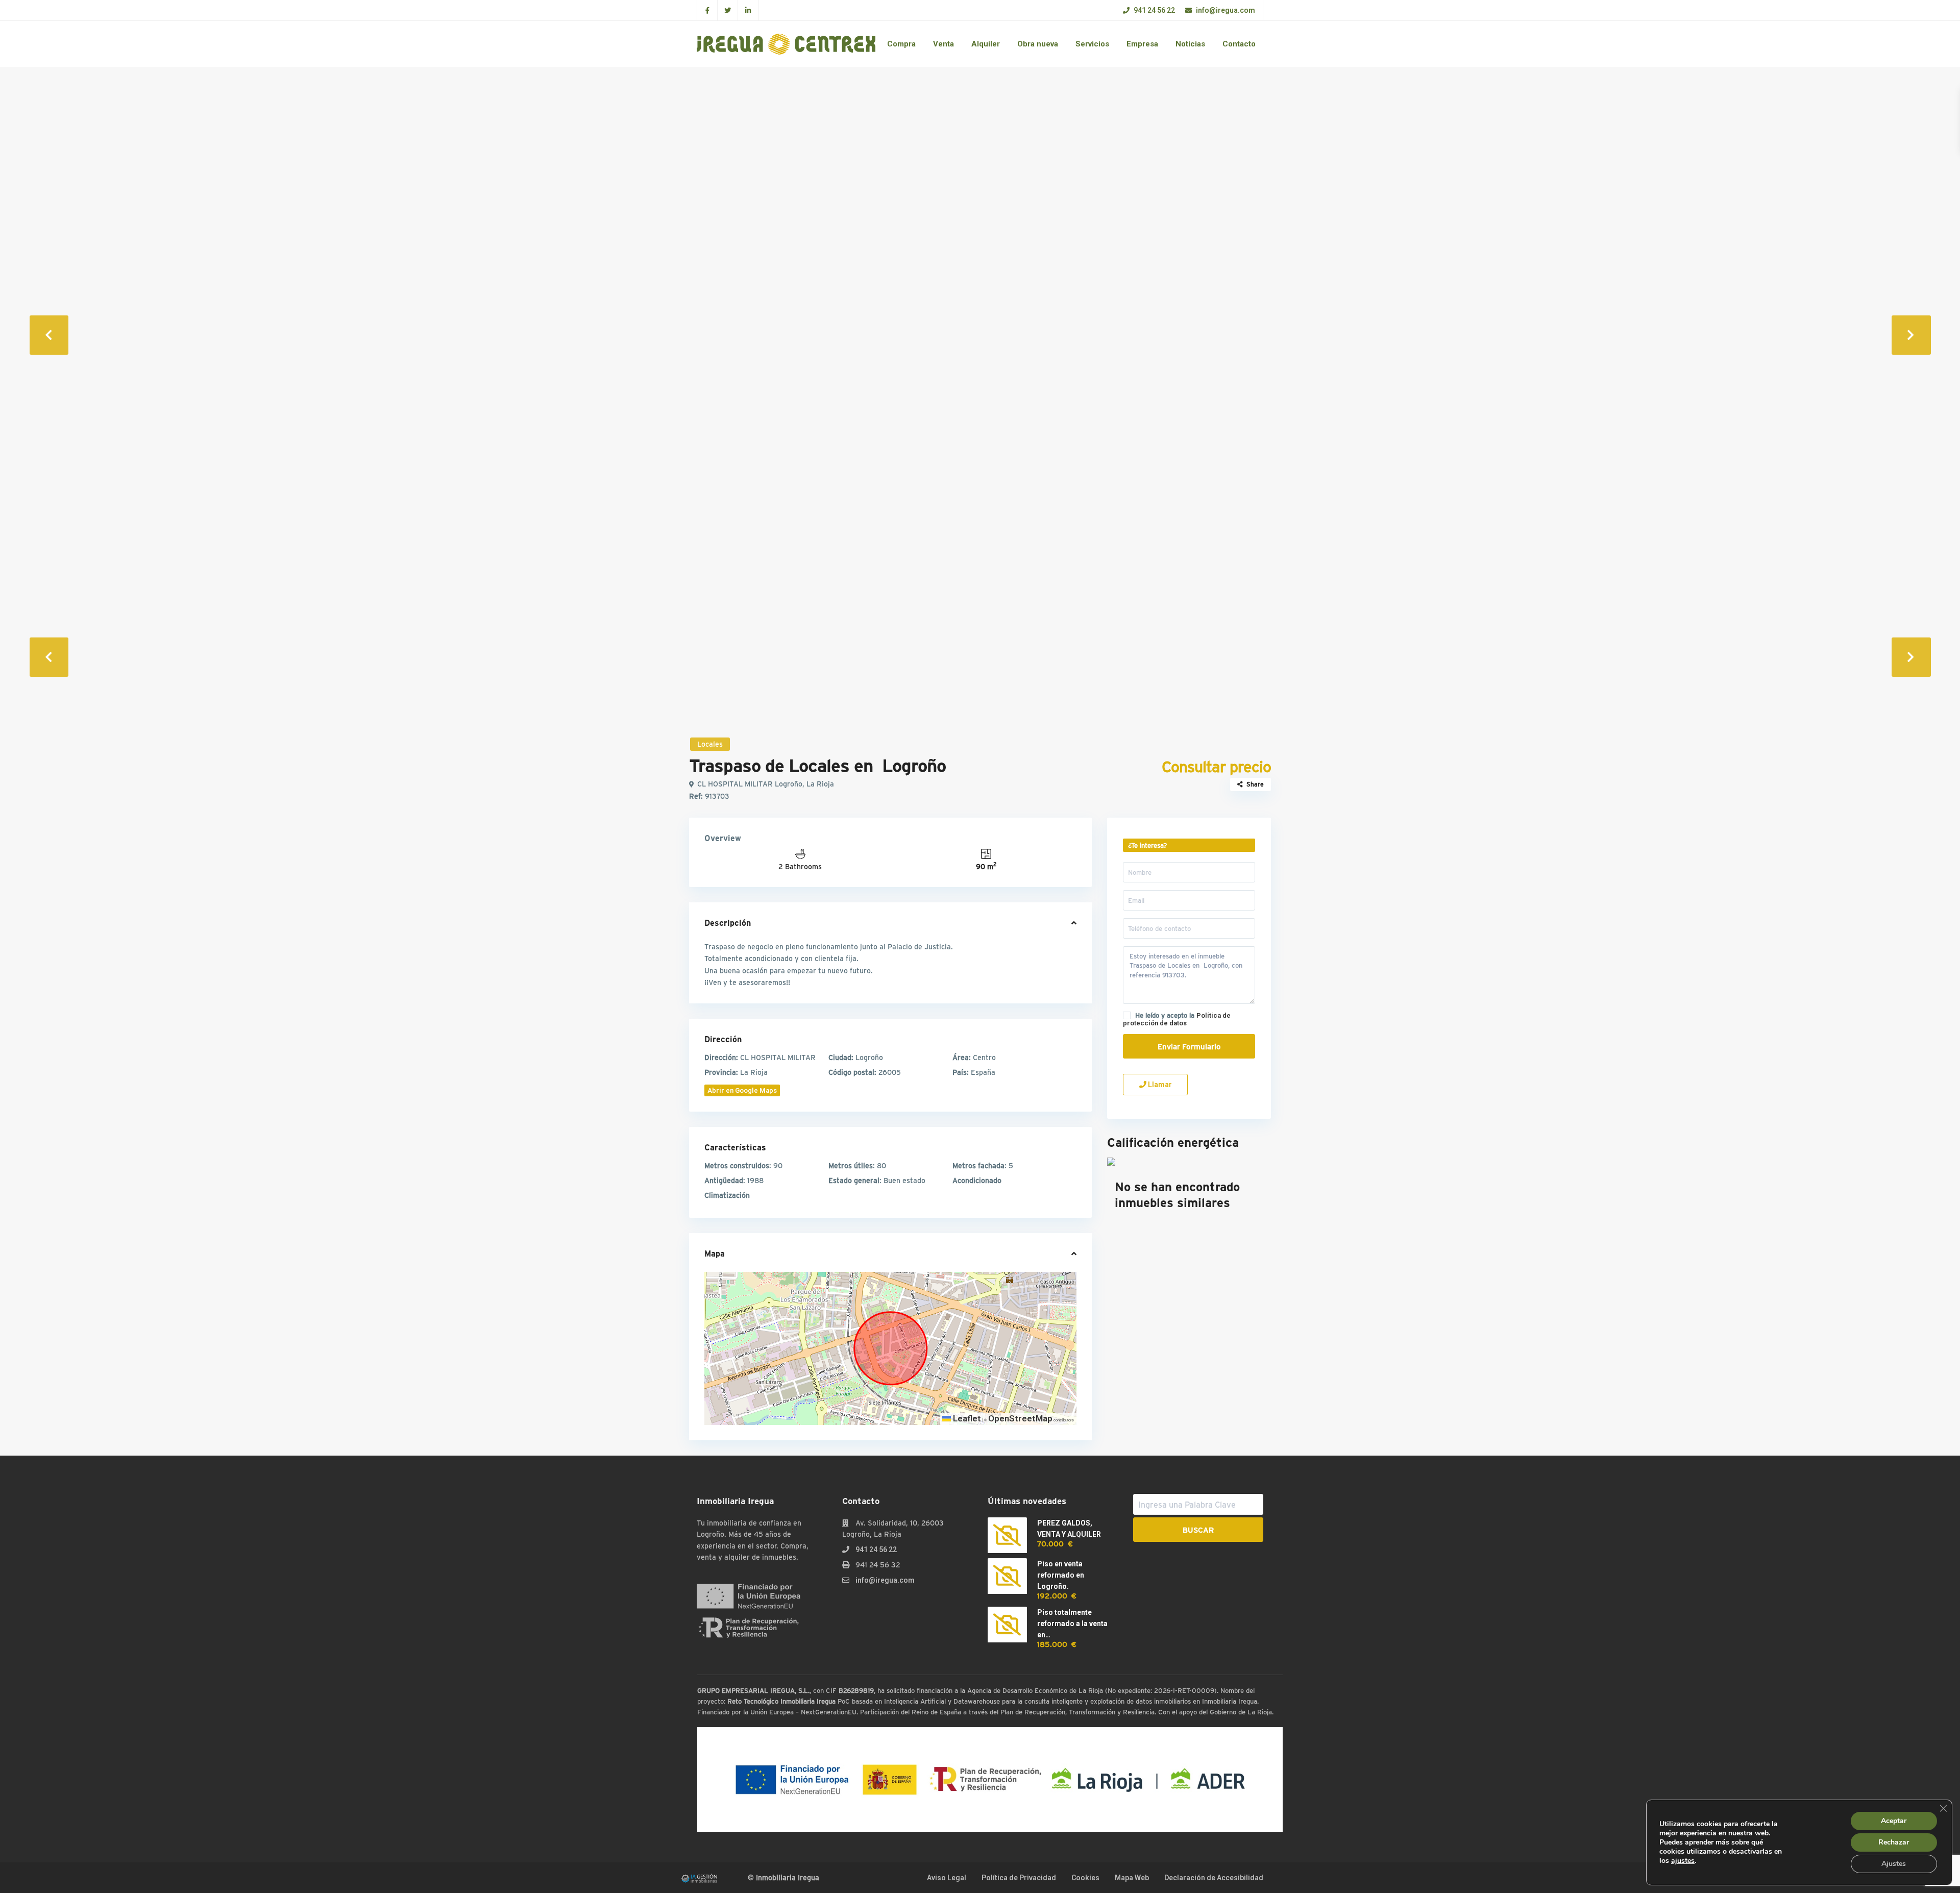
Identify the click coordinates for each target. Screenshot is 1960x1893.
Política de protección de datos (1177, 1019)
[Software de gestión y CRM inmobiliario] (699, 1878)
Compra (901, 44)
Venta (944, 44)
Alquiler (986, 44)
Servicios (1092, 44)
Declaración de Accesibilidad (1214, 1878)
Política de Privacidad (1019, 1878)
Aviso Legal (947, 1878)
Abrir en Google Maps (742, 1090)
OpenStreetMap (1020, 1418)
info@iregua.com (1225, 10)
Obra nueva (1038, 44)
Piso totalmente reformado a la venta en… (1072, 1624)
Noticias (1190, 44)
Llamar (1159, 1085)
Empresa (1142, 44)
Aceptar (1894, 1821)
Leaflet (966, 1418)
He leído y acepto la (1177, 1019)
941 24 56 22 (1154, 10)
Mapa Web (1132, 1878)
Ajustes (1894, 1864)
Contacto (1239, 44)
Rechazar (1894, 1842)
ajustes (1683, 1861)
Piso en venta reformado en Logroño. (1061, 1575)
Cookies (1085, 1878)
